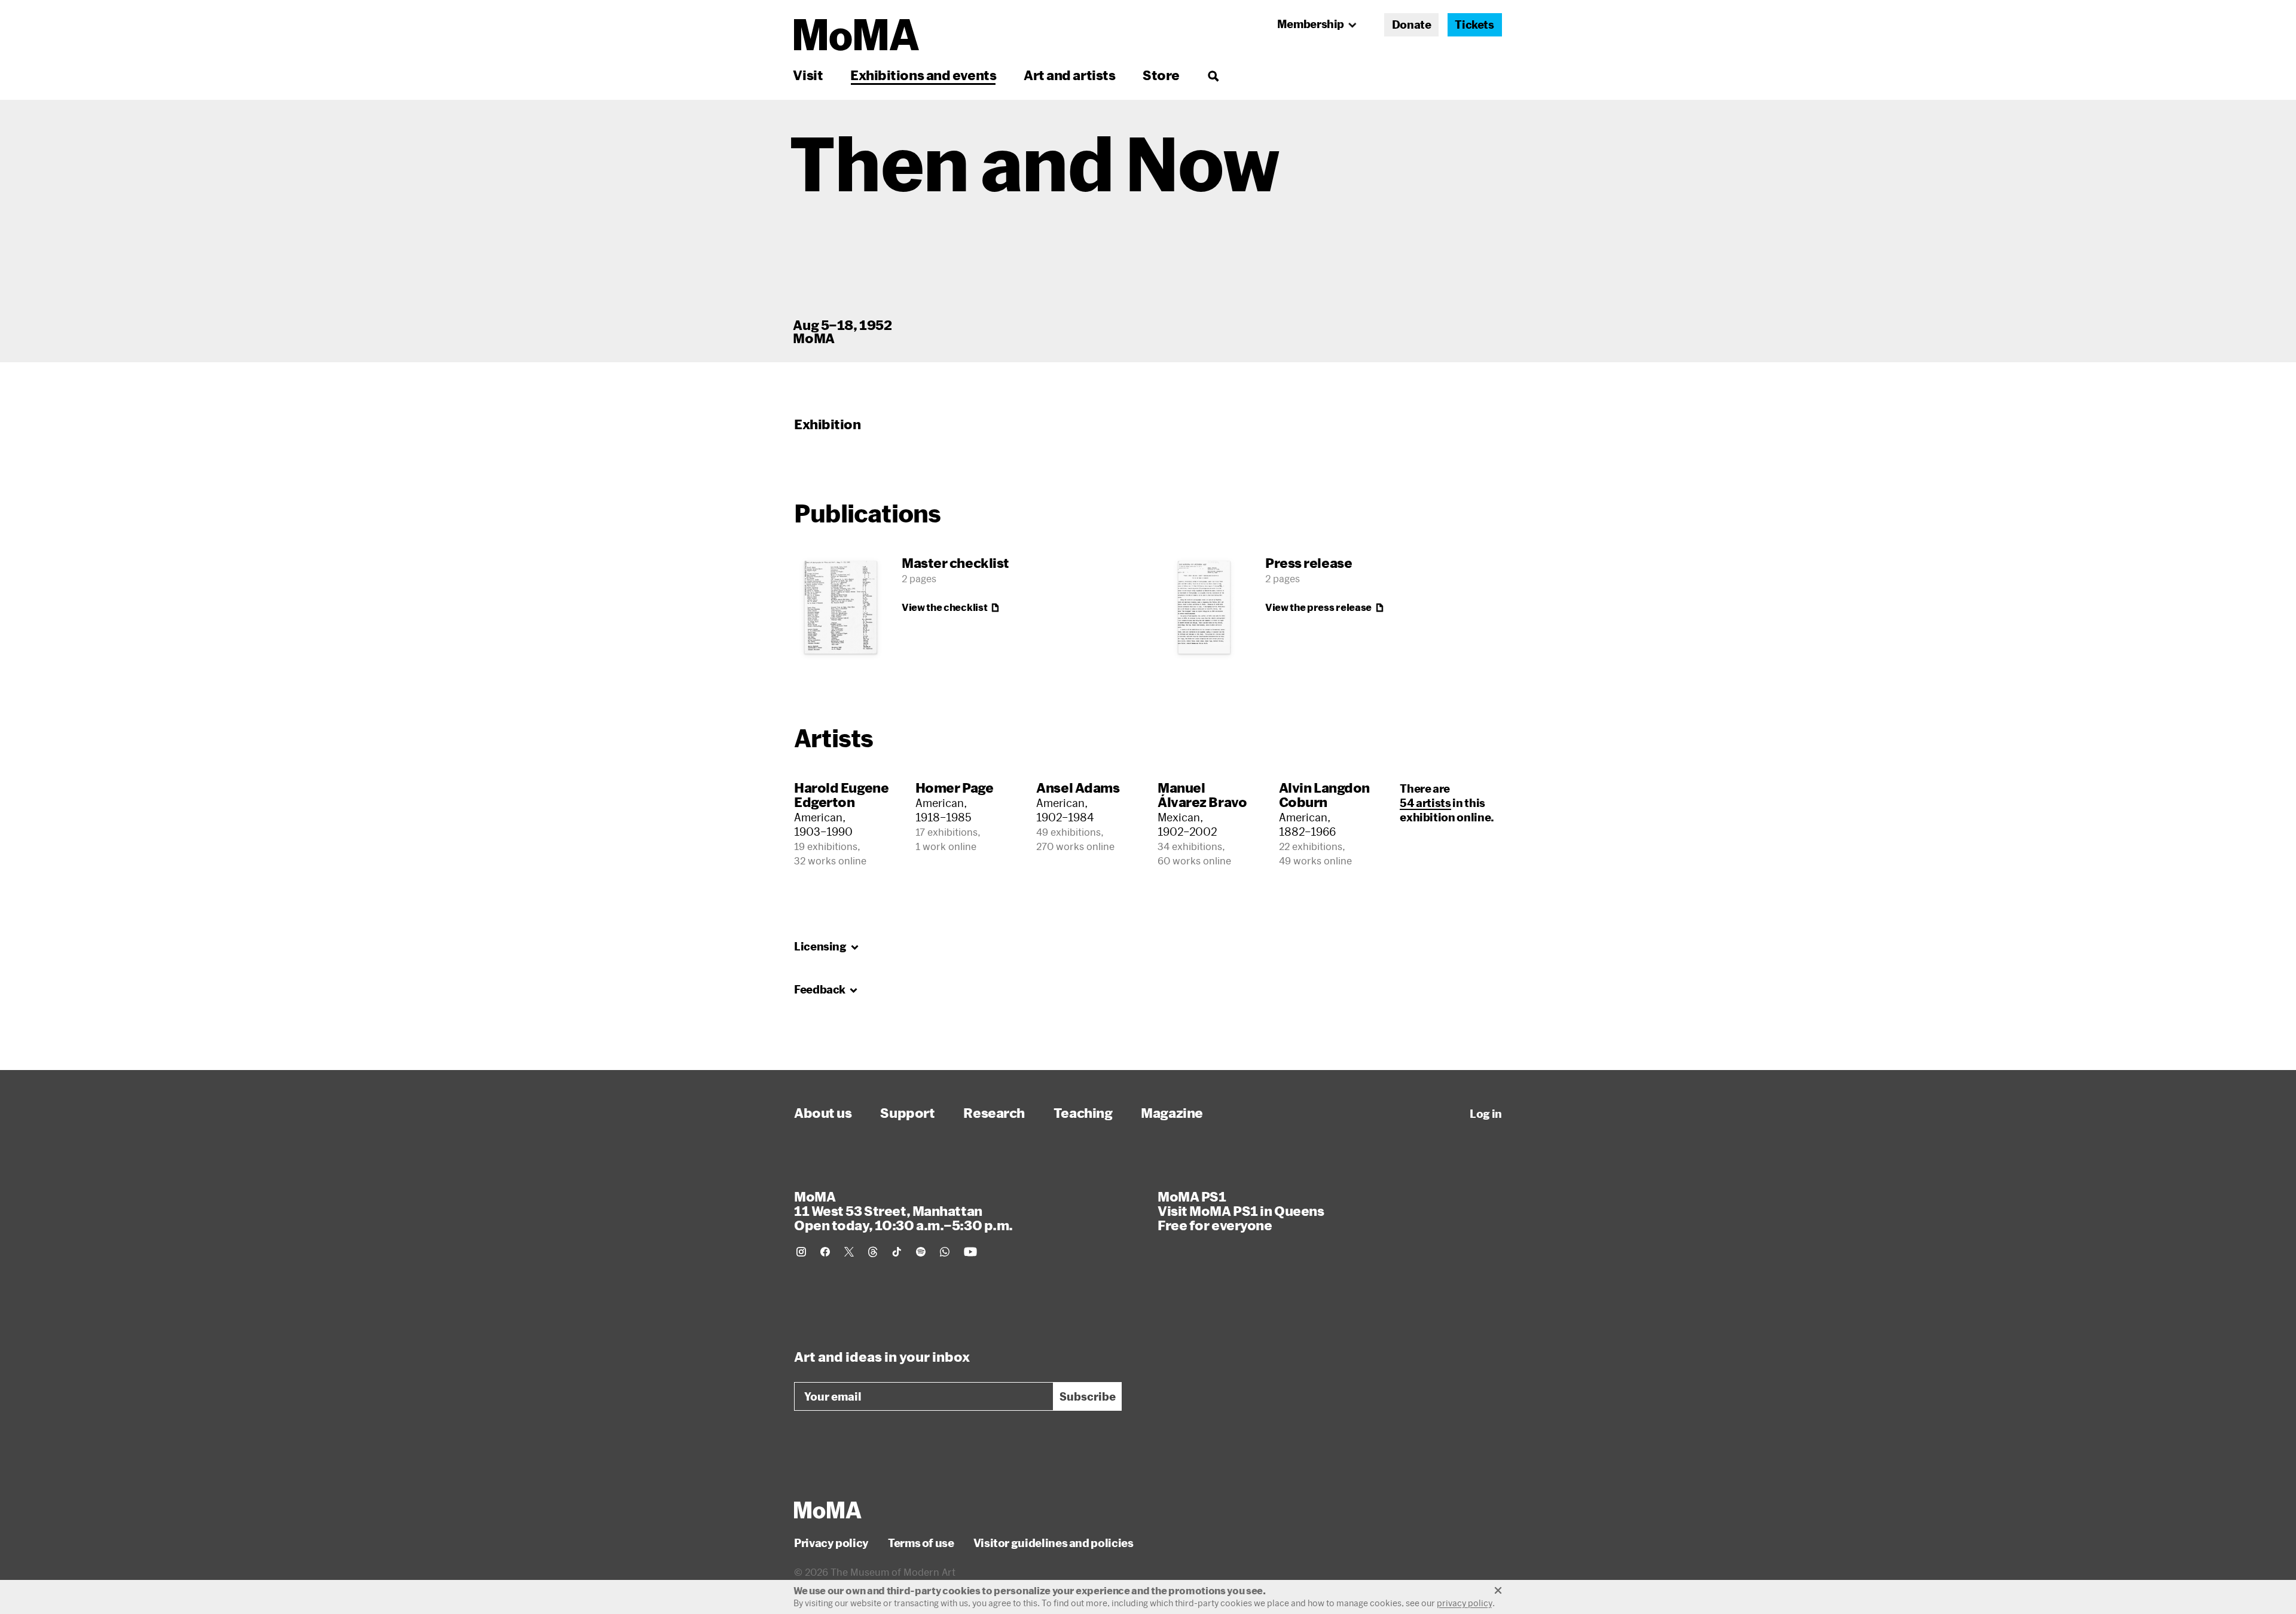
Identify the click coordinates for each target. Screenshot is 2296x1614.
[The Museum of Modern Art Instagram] (801, 1252)
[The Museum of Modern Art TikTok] (897, 1252)
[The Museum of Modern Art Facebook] (825, 1252)
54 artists (1425, 803)
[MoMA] (828, 1510)
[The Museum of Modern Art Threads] (873, 1252)
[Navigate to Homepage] (857, 35)
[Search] (1213, 75)
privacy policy (1465, 1603)
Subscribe (1088, 1396)
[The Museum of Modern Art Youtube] (970, 1252)
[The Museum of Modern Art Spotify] (921, 1252)
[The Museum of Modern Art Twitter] (849, 1252)
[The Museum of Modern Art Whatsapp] (945, 1252)
